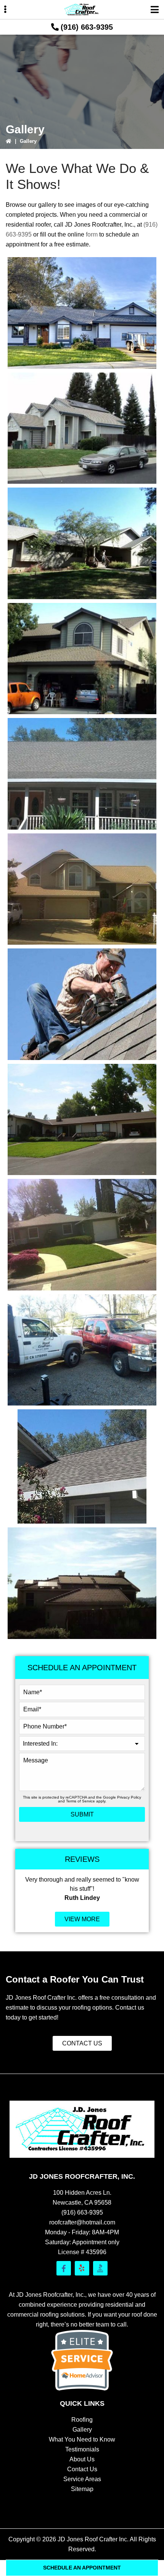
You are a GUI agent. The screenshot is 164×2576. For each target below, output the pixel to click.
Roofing (82, 2420)
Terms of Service (80, 1801)
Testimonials (82, 2449)
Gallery (82, 2430)
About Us (82, 2459)
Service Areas (82, 2479)
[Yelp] (82, 2268)
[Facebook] (64, 2268)
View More (82, 1919)
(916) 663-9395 (87, 27)
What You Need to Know (82, 2439)
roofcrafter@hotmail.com (82, 2222)
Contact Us (82, 2043)
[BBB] (100, 2268)
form (92, 234)
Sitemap (82, 2489)
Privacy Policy (129, 1797)
